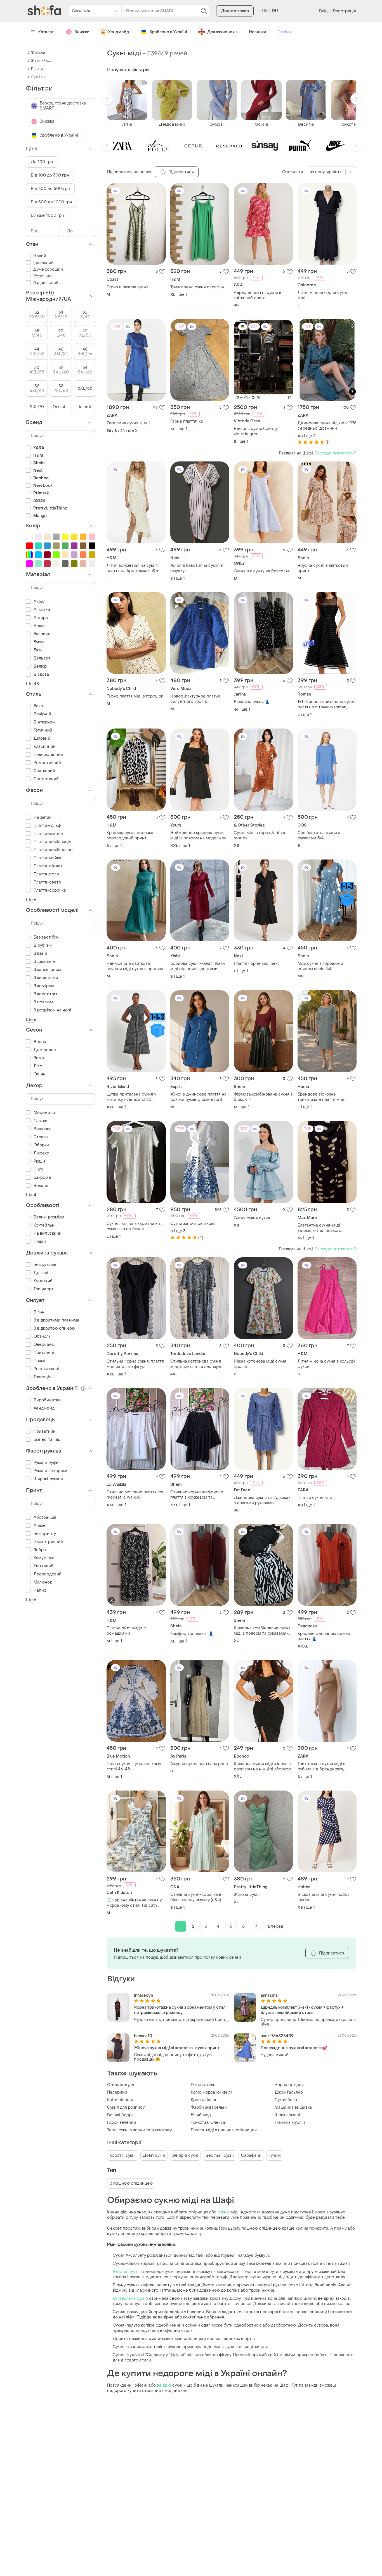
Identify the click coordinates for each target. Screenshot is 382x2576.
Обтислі (42, 1336)
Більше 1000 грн (48, 216)
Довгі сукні (154, 2155)
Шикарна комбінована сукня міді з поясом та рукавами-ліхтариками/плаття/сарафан (263, 1631)
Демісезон (45, 1050)
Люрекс (42, 1153)
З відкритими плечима (56, 1320)
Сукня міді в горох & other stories (260, 835)
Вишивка (43, 1129)
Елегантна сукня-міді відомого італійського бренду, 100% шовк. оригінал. (327, 1228)
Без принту (45, 1534)
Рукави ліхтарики (51, 1471)
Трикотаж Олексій (209, 2123)
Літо (38, 1066)
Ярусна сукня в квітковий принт (323, 568)
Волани (41, 1186)
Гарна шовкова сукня (128, 287)
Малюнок (43, 1582)
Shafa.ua (38, 53)
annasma (269, 1995)
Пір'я (38, 1169)
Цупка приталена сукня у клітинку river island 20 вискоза (131, 1097)
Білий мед (201, 2115)
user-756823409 (277, 2036)
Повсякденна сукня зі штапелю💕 (294, 2048)
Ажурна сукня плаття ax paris (199, 1764)
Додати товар (235, 11)
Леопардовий (48, 1574)
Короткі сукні (123, 2155)
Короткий (43, 1281)
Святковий (44, 771)
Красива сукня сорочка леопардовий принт (130, 835)
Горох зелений (122, 2123)
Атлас (39, 626)
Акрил (40, 602)
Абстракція (45, 1517)
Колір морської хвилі (211, 2092)
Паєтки (41, 1121)
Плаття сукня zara (315, 1498)
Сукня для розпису (126, 2107)
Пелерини (117, 2092)
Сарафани (251, 2155)
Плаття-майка (47, 858)
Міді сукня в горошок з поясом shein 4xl (320, 966)
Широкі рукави (48, 1479)
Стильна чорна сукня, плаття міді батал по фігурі (135, 1364)
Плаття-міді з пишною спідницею (224, 2130)
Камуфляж (44, 1558)
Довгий (41, 1273)
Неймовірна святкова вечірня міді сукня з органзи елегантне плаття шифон (135, 966)
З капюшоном (47, 970)
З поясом (43, 1002)
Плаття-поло (46, 874)
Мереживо (44, 1113)
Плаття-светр (47, 882)
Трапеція (43, 1377)
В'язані (40, 953)
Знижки (82, 32)
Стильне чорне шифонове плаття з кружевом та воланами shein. (197, 1495)
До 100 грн (42, 162)
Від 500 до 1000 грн (51, 202)
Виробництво (47, 1400)
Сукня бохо (286, 2100)
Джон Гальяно (289, 2092)
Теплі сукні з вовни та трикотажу (139, 2130)
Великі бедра (120, 2115)
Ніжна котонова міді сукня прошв (260, 1364)
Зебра (40, 1550)
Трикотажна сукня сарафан (197, 287)
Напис (40, 1590)
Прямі (40, 1361)
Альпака (42, 610)
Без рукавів (45, 1265)
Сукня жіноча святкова (193, 1224)
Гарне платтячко (187, 421)
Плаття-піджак (48, 866)
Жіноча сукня (247, 1895)
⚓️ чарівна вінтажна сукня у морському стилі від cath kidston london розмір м (134, 1903)
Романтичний (47, 763)
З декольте (45, 962)
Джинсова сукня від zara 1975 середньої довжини (327, 426)
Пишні (40, 1241)
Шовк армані (287, 2115)
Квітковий (43, 1566)
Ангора (41, 618)
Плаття (37, 69)
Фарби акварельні (209, 2107)
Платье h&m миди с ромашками (126, 1631)
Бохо (38, 706)
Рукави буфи (46, 1463)
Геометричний (48, 1542)
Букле (39, 642)
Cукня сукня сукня (252, 1218)
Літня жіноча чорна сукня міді (323, 295)
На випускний (48, 1233)
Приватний (45, 1431)
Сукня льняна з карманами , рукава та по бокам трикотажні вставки (134, 1226)
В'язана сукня (126, 2272)
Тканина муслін (290, 2123)
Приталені (44, 1353)
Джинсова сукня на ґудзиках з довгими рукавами (262, 1500)
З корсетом (45, 994)
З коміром (44, 986)
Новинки (258, 32)
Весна (40, 1042)
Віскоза (41, 674)
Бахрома (42, 1178)
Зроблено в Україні (168, 32)
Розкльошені (46, 1369)
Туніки (275, 2155)
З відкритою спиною (54, 1328)
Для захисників (222, 32)
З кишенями (46, 978)
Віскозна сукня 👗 (252, 702)
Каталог (46, 32)
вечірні (164, 2385)
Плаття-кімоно (48, 834)
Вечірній (42, 714)
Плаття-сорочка (50, 890)
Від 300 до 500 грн (50, 189)
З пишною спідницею (131, 2183)
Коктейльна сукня (130, 2298)
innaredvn (143, 1995)
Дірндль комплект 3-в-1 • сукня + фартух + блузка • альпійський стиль (302, 2010)
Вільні (40, 1312)
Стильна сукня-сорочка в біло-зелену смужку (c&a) (196, 1897)
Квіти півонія (120, 2100)
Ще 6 (31, 900)
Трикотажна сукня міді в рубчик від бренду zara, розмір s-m (321, 1766)
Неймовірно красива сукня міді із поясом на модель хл (198, 835)
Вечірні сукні (185, 2155)
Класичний (45, 747)
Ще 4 (31, 1195)
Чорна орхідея (289, 2085)
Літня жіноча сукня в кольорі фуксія (326, 1364)
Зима (39, 1058)
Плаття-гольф (47, 826)
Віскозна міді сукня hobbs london (324, 1897)
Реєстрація (345, 11)
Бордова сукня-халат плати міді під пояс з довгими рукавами (198, 966)
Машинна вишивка (293, 2107)
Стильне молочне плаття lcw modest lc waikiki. (135, 1495)
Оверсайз (44, 1345)
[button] (107, 99)
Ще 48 (33, 684)
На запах (42, 817)
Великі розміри (49, 1217)
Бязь (38, 650)
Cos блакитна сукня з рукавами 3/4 (319, 835)
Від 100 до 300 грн (50, 175)
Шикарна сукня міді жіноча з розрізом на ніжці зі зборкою (263, 1766)
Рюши (39, 1161)
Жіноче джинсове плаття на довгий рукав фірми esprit (198, 1097)
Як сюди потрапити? (335, 453)
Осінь (40, 1074)
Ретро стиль (203, 2085)
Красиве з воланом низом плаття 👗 (324, 1636)
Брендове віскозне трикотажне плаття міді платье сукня (321, 1097)
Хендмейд (119, 32)
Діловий (42, 738)
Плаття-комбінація (52, 842)
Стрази (41, 1137)
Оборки (41, 1145)
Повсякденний (48, 755)
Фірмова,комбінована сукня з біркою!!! (263, 1097)
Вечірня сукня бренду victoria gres (256, 431)
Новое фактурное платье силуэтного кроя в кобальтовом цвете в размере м (195, 699)
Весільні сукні (220, 2155)
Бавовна (42, 634)
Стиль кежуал (121, 2085)
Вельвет (42, 658)
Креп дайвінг (204, 2100)
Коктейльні (45, 1225)
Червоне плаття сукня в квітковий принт (258, 295)
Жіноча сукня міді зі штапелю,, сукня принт (177, 2048)
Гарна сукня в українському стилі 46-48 (134, 1766)
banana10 (143, 2036)
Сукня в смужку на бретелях (262, 571)
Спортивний (46, 779)
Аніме (40, 1526)
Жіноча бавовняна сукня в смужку (197, 568)
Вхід (323, 11)
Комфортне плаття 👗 (192, 1634)
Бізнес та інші (48, 1440)
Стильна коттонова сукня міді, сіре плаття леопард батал (196, 1364)
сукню (224, 2212)
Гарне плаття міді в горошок (135, 696)
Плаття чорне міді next (256, 964)
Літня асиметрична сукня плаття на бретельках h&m (133, 568)
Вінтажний (44, 722)
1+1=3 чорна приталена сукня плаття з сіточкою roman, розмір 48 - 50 (326, 704)
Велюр (40, 666)
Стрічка (285, 32)
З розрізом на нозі (52, 1010)
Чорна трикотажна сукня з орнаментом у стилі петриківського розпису (180, 2010)
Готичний (43, 730)
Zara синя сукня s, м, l (128, 423)
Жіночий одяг (43, 61)
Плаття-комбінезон (53, 850)
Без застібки (46, 937)
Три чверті (44, 1289)
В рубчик (43, 945)
